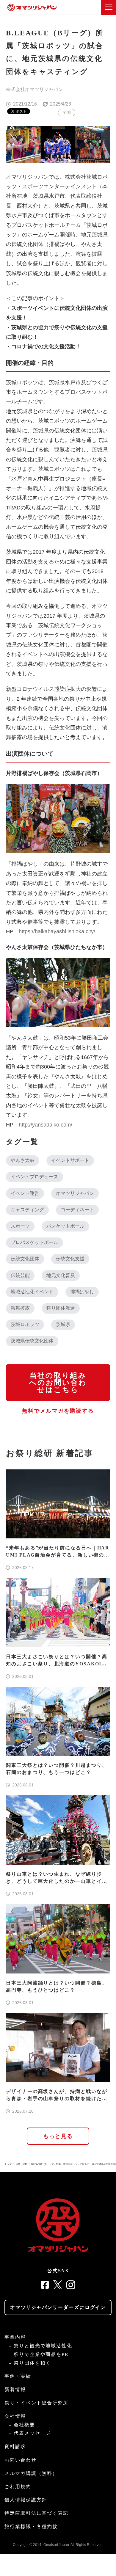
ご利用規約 (18, 2487)
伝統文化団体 (25, 1259)
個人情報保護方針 (26, 2500)
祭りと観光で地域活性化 (43, 2346)
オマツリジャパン (75, 1193)
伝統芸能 (20, 1275)
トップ (8, 2164)
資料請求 (15, 2446)
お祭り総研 (21, 2164)
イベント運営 (25, 1193)
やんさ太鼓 (23, 1160)
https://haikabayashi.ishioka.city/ (60, 931)
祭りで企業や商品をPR (41, 2354)
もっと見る (58, 2136)
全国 (67, 112)
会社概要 (24, 2425)
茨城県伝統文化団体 (32, 1341)
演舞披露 (20, 1308)
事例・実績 (18, 2376)
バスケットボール (65, 1226)
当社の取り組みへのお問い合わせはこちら (58, 1383)
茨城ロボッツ (25, 1324)
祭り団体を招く (32, 2363)
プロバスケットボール (35, 1242)
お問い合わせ (21, 2460)
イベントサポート (70, 1160)
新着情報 (15, 2389)
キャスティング (27, 1210)
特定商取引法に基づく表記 (36, 2513)
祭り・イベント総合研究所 (36, 2403)
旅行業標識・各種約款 (31, 2526)
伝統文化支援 (70, 1259)
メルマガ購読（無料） (31, 2473)
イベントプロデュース (35, 1177)
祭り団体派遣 (61, 1308)
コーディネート (77, 1210)
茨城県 (63, 1324)
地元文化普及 (61, 1275)
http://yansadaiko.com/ (48, 1125)
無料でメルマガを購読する (58, 1411)
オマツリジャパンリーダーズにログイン (58, 2307)
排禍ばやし (82, 1292)
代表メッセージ (32, 2433)
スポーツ (20, 1226)
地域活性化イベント (32, 1292)
